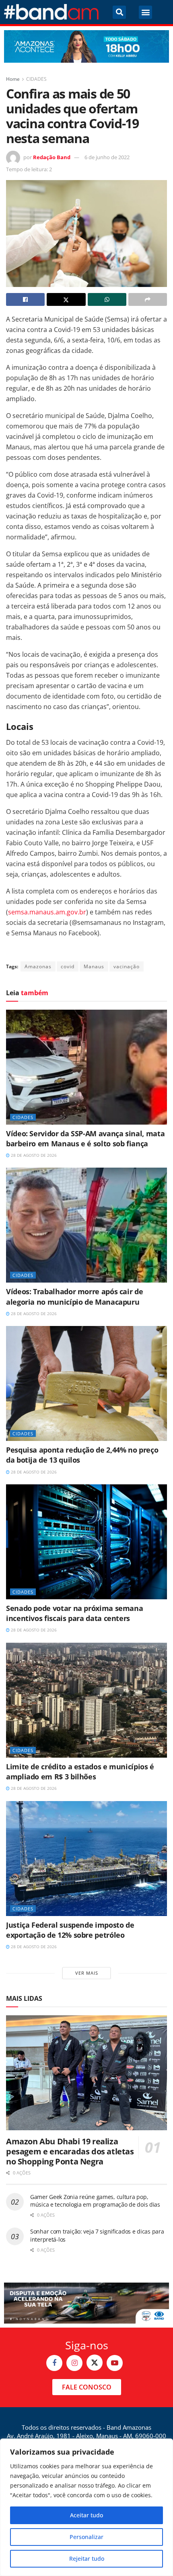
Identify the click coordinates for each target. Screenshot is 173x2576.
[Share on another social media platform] (148, 299)
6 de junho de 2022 (107, 157)
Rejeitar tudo (87, 2559)
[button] (119, 12)
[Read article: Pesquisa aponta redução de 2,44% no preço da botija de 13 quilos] (86, 1383)
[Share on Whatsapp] (107, 299)
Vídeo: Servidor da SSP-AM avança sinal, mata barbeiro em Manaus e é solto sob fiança (85, 1138)
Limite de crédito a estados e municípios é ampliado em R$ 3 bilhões (80, 1772)
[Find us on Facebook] (54, 2363)
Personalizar (86, 2537)
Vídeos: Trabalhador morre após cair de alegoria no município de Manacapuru (74, 1296)
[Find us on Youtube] (115, 2363)
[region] (86, 2507)
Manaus (94, 966)
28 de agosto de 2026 (33, 1155)
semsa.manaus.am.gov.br (47, 912)
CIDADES (36, 79)
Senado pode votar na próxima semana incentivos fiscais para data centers (74, 1613)
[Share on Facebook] (25, 299)
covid (68, 966)
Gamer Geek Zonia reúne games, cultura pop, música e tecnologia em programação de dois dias (95, 2201)
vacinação (127, 966)
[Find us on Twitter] (95, 2363)
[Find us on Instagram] (74, 2363)
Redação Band (52, 157)
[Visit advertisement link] (86, 46)
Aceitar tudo (86, 2515)
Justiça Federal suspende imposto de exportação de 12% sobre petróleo (70, 1930)
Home (13, 79)
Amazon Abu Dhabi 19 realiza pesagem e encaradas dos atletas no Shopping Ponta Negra (70, 2151)
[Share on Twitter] (66, 299)
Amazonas (38, 966)
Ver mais (87, 1973)
